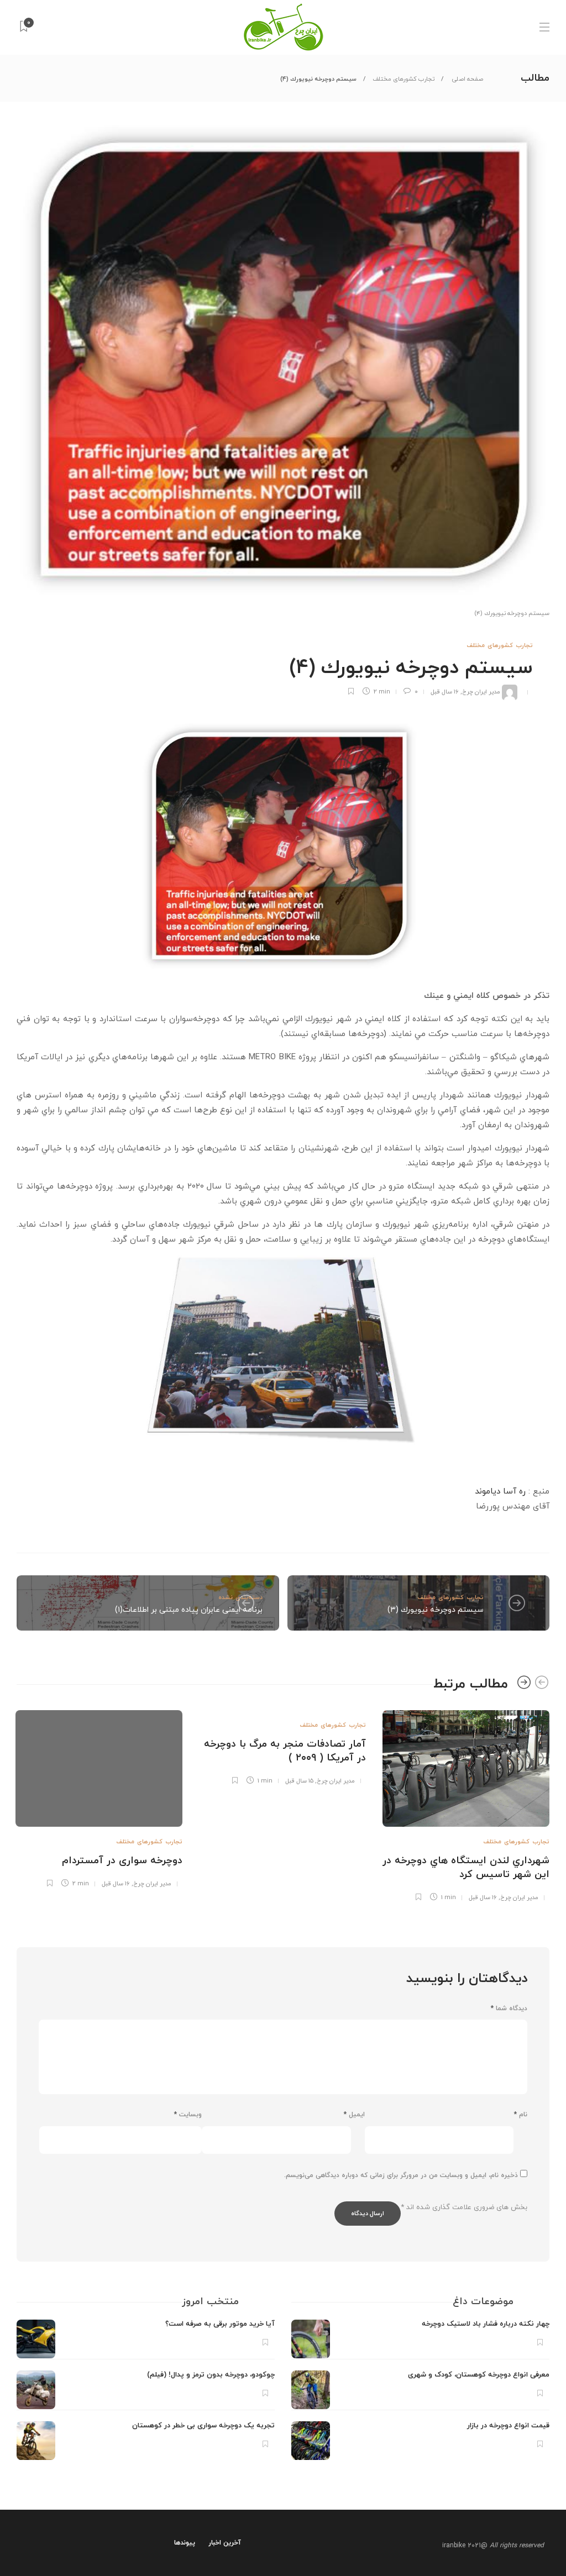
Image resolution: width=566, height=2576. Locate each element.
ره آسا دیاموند (500, 1492)
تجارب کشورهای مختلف (403, 79)
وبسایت (188, 2115)
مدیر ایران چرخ (481, 692)
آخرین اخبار (225, 2543)
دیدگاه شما (509, 2009)
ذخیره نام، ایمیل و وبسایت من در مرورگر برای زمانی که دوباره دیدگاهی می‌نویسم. (401, 2175)
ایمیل (354, 2115)
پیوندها (185, 2543)
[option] (466, 1804)
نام (521, 2115)
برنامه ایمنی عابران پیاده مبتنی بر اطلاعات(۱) (189, 1610)
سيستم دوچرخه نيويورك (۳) (436, 1610)
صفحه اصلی (467, 79)
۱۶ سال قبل (445, 692)
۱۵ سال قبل (299, 1781)
